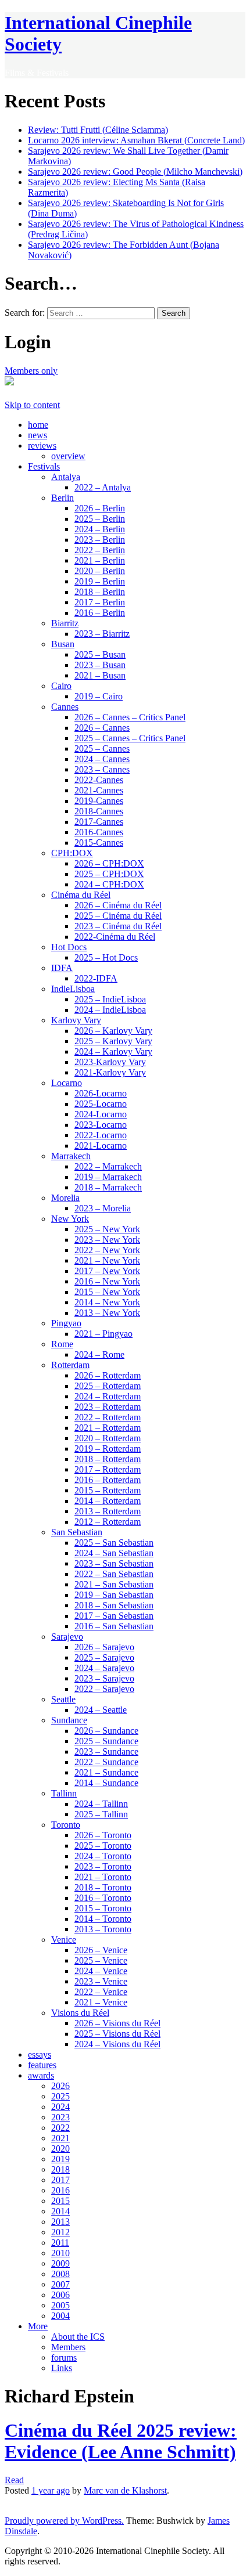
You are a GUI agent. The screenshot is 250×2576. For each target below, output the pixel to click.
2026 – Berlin (100, 508)
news (37, 435)
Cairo (61, 686)
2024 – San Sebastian (114, 1553)
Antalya (66, 477)
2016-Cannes (99, 832)
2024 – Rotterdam (108, 1396)
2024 (60, 2107)
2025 (60, 2096)
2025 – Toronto (103, 1846)
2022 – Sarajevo (104, 1689)
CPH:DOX (72, 853)
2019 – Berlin (100, 581)
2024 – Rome (99, 1354)
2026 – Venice (101, 1950)
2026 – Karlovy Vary (113, 1031)
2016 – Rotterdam (108, 1480)
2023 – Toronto (103, 1866)
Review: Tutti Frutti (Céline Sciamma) (98, 130)
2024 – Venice (101, 1971)
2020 (60, 2149)
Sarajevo (67, 1637)
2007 (60, 2284)
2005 (60, 2305)
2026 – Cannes (102, 728)
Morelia (65, 1198)
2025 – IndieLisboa (110, 999)
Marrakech (71, 1156)
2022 (60, 2128)
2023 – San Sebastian (114, 1563)
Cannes (65, 707)
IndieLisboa (73, 989)
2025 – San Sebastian (114, 1543)
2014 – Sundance (106, 1783)
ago (51, 2490)
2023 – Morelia (103, 1208)
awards (41, 2075)
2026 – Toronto (103, 1835)
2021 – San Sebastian (114, 1584)
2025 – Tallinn (101, 1814)
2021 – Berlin (100, 560)
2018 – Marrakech (108, 1187)
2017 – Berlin (100, 602)
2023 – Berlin (100, 540)
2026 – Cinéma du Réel (118, 905)
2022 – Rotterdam (108, 1417)
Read (14, 2480)
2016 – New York (107, 1281)
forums (64, 2357)
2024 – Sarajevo (104, 1668)
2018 (60, 2169)
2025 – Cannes (102, 748)
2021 (60, 2138)
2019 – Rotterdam (108, 1448)
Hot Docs (69, 947)
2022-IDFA (96, 978)
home (38, 425)
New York (70, 1219)
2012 (60, 2232)
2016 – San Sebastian (114, 1626)
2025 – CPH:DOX (109, 874)
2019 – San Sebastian (114, 1595)
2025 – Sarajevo (104, 1657)
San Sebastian (77, 1532)
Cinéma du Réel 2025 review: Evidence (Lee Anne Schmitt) (121, 2441)
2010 (60, 2253)
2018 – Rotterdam (108, 1459)
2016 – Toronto (103, 1898)
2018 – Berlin (100, 592)
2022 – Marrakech (108, 1166)
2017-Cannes (99, 822)
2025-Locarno (101, 1104)
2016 (60, 2190)
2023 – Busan (100, 665)
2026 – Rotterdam (108, 1375)
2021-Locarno (101, 1146)
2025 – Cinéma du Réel (118, 916)
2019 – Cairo (99, 696)
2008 (60, 2274)
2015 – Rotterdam (108, 1490)
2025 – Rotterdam (108, 1386)
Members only (31, 371)
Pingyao (66, 1323)
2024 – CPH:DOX (109, 884)
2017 (60, 2180)
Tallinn (64, 1793)
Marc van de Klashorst (125, 2490)
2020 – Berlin (100, 571)
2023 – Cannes (102, 769)
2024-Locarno (101, 1114)
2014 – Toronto (103, 1919)
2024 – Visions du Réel (117, 2044)
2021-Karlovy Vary (110, 1072)
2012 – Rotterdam (108, 1522)
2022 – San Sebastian (114, 1574)
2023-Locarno (101, 1125)
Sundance (69, 1720)
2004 (60, 2316)
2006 (60, 2295)
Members (68, 2347)
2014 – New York (107, 1302)
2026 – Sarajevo (104, 1647)
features (42, 2065)
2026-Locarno (101, 1093)
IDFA (62, 968)
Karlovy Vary (76, 1020)
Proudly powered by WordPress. (64, 2521)
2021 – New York (107, 1260)
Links (62, 2368)
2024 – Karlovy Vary (113, 1051)
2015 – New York (107, 1292)
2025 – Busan (100, 654)
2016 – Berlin (100, 613)
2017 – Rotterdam (108, 1469)
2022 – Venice (101, 1992)
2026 (60, 2086)
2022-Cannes (99, 780)
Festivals (44, 466)
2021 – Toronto (103, 1877)
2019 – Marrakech (108, 1177)
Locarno (67, 1083)
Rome (62, 1344)
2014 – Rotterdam (108, 1501)
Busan (63, 644)
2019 (60, 2159)
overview (68, 456)
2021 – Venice (101, 2002)
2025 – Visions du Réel (117, 2034)
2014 (60, 2211)
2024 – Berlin (100, 529)
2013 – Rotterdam (108, 1511)
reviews (42, 445)
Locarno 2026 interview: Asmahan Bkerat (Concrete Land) (136, 140)
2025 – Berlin (100, 519)
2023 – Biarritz (102, 634)
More (38, 2326)
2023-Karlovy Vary (110, 1062)
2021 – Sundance (106, 1772)
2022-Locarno (101, 1135)
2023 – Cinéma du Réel (118, 926)
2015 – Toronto (103, 1908)
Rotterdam (70, 1365)
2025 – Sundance (106, 1741)
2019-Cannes (99, 801)
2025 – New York (107, 1229)
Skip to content (32, 405)
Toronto (66, 1825)
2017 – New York (107, 1271)
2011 (60, 2243)
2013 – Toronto (103, 1929)
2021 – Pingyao (103, 1334)
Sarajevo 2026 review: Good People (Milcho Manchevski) (135, 172)
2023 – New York (107, 1240)
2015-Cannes (99, 843)
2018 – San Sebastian (114, 1605)
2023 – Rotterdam (108, 1407)
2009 (60, 2263)
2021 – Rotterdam (108, 1428)
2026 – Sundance (106, 1731)
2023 (60, 2117)
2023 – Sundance (106, 1751)
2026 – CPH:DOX (109, 863)
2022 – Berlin (100, 550)
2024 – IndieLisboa (110, 1010)
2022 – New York (107, 1250)
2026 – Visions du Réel (117, 2023)
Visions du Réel (80, 2013)
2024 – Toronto (103, 1856)
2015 (60, 2201)
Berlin (63, 498)
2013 (60, 2222)
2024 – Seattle (101, 1710)
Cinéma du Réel (81, 895)
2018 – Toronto (103, 1887)
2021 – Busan (100, 675)
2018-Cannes (99, 811)
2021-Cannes (99, 790)
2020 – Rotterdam (108, 1438)
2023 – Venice (101, 1981)
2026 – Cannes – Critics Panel (130, 717)
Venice (64, 1940)
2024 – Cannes (102, 759)
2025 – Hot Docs (106, 957)
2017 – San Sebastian (114, 1616)
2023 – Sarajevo (104, 1678)
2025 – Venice (101, 1960)
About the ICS (78, 2337)
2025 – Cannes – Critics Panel (130, 738)
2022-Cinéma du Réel (115, 937)
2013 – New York (107, 1313)
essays (40, 2054)
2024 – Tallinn (101, 1804)
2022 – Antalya (103, 487)
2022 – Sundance (106, 1762)
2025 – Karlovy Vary (113, 1041)
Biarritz (65, 623)
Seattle (63, 1699)
